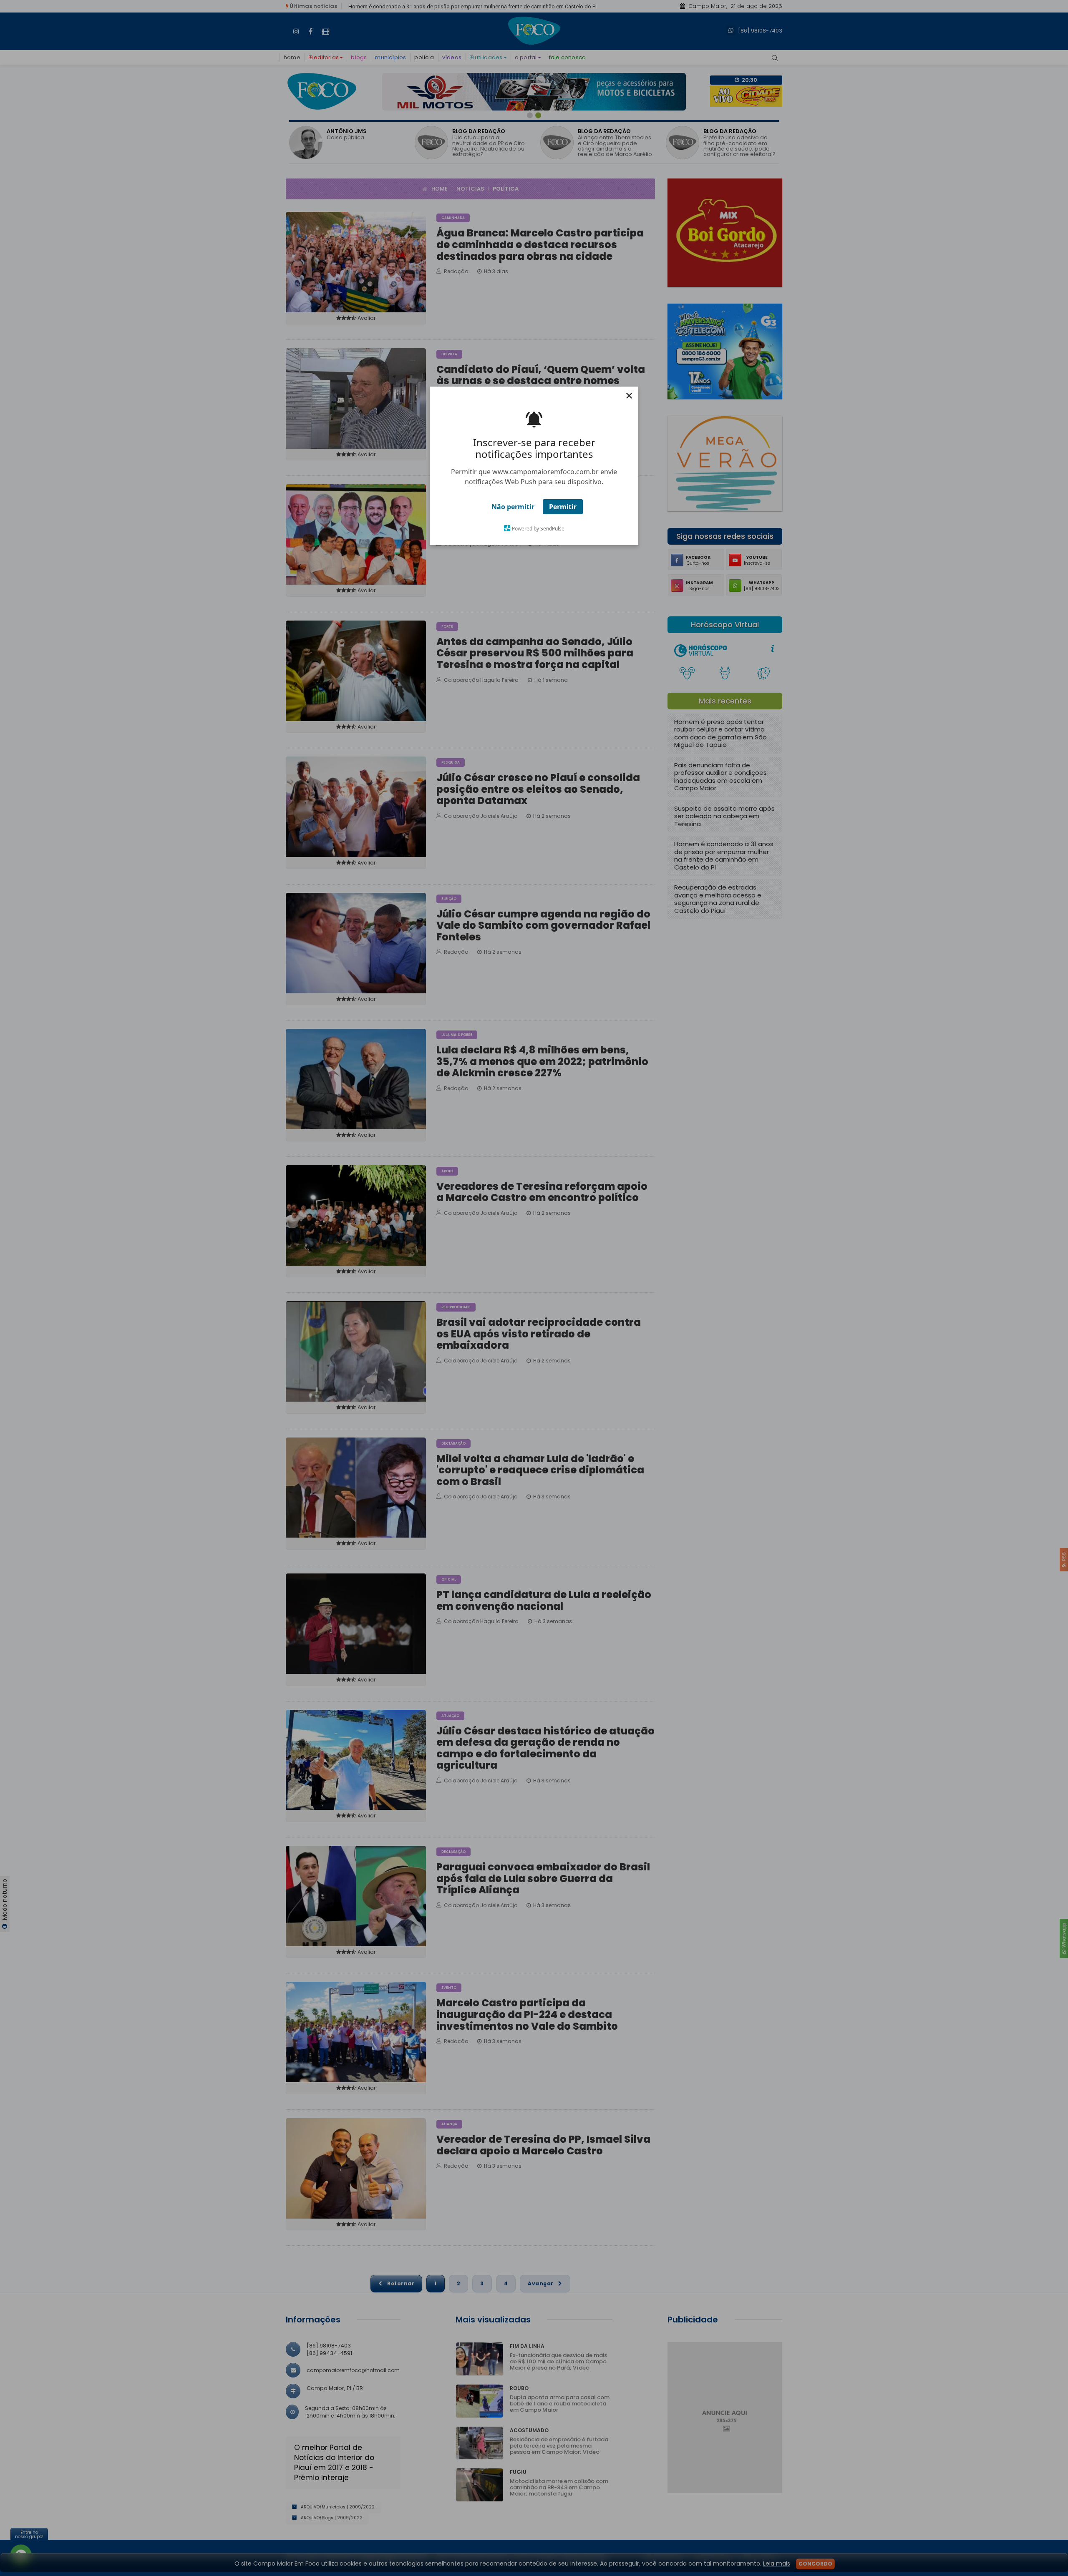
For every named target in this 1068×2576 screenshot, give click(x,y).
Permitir (563, 507)
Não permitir (513, 507)
